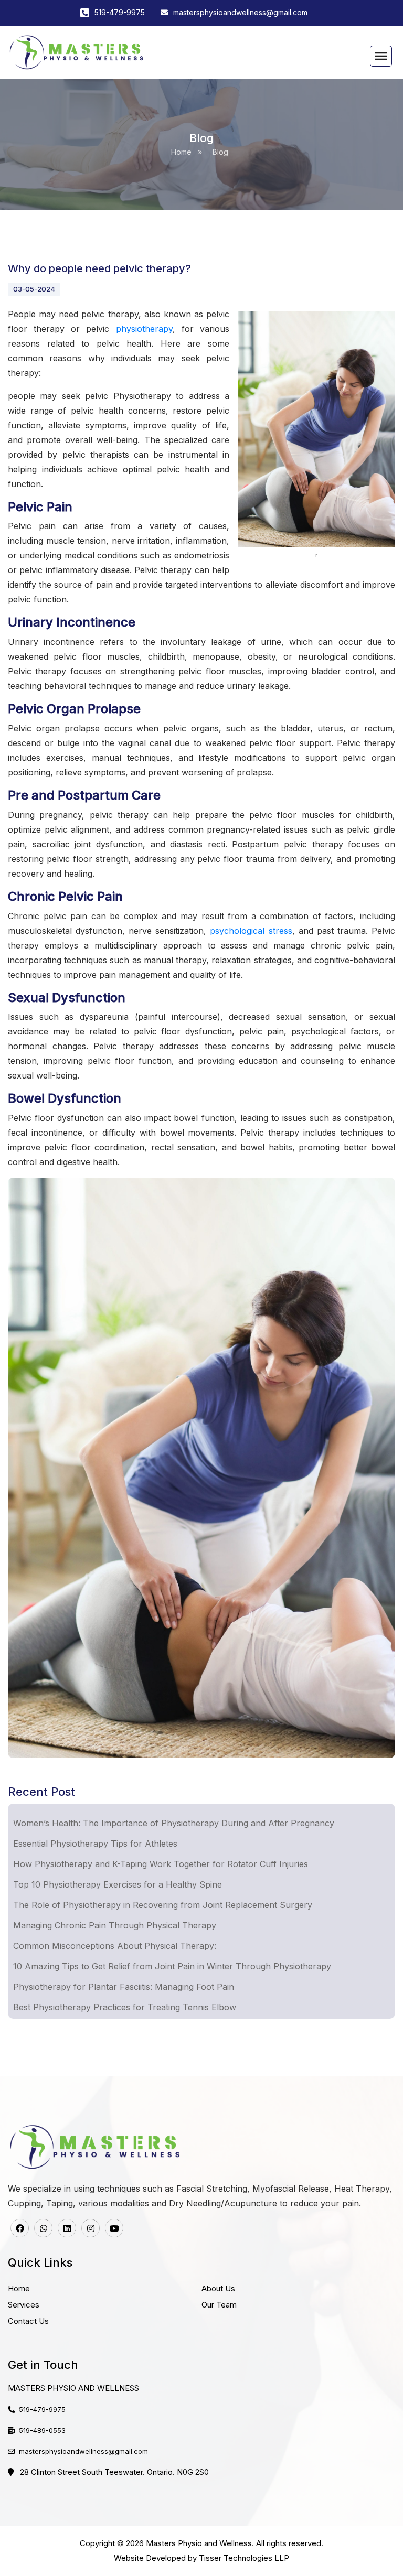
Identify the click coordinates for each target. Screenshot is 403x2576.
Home (181, 152)
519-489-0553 (42, 2430)
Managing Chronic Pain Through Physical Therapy (115, 1925)
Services (24, 2305)
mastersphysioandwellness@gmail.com (240, 12)
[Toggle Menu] (381, 56)
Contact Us (28, 2321)
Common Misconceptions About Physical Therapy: (115, 1946)
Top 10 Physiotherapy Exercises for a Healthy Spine (118, 1884)
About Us (218, 2288)
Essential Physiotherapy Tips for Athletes (95, 1844)
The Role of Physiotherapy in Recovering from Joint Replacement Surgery (163, 1905)
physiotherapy (141, 329)
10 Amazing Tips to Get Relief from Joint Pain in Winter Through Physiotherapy (172, 1966)
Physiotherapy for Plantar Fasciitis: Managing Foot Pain (124, 1987)
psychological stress (251, 931)
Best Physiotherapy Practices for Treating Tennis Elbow (125, 2007)
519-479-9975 (120, 12)
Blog (220, 152)
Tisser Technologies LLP (244, 2558)
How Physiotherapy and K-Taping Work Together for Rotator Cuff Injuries (161, 1864)
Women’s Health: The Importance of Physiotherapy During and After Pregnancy (174, 1823)
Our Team (219, 2305)
